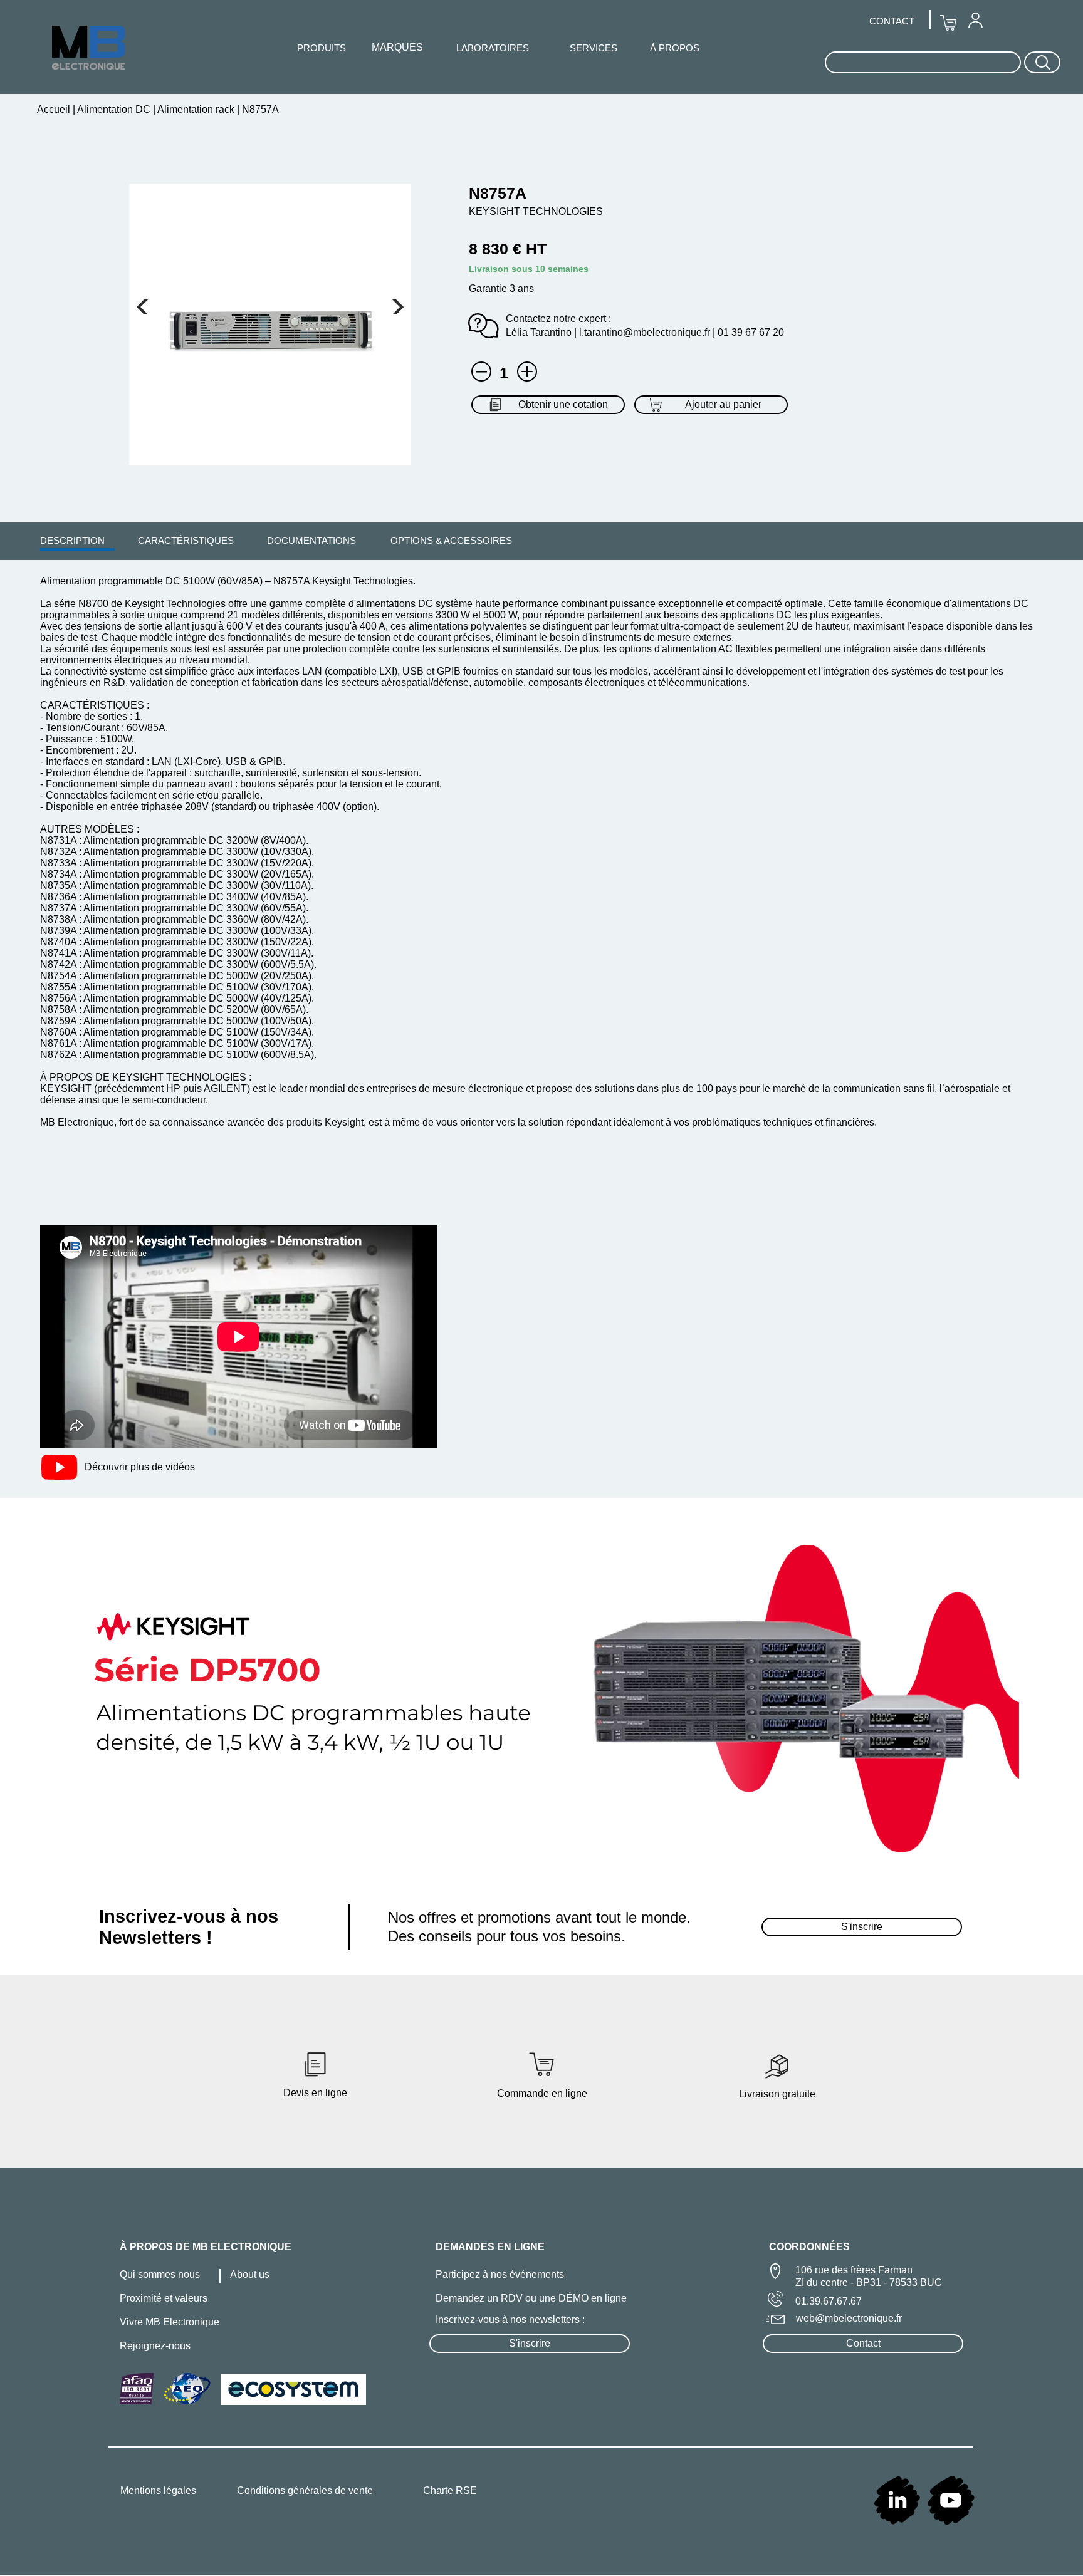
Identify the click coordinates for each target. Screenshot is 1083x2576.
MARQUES (397, 47)
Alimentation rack (196, 109)
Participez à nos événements (500, 2274)
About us (250, 2274)
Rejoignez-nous (155, 2346)
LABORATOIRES (493, 48)
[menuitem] (72, 540)
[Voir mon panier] (142, 307)
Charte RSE (450, 2490)
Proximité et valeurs (164, 2298)
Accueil (55, 109)
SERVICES (594, 48)
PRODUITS (322, 48)
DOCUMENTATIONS (311, 540)
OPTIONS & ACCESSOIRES (451, 540)
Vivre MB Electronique (170, 2322)
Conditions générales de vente (305, 2490)
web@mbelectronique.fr (849, 2318)
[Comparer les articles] (527, 371)
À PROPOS (675, 48)
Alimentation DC (114, 109)
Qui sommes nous (160, 2274)
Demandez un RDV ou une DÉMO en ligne (531, 2298)
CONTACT (892, 21)
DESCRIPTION (72, 540)
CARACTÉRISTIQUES (186, 540)
